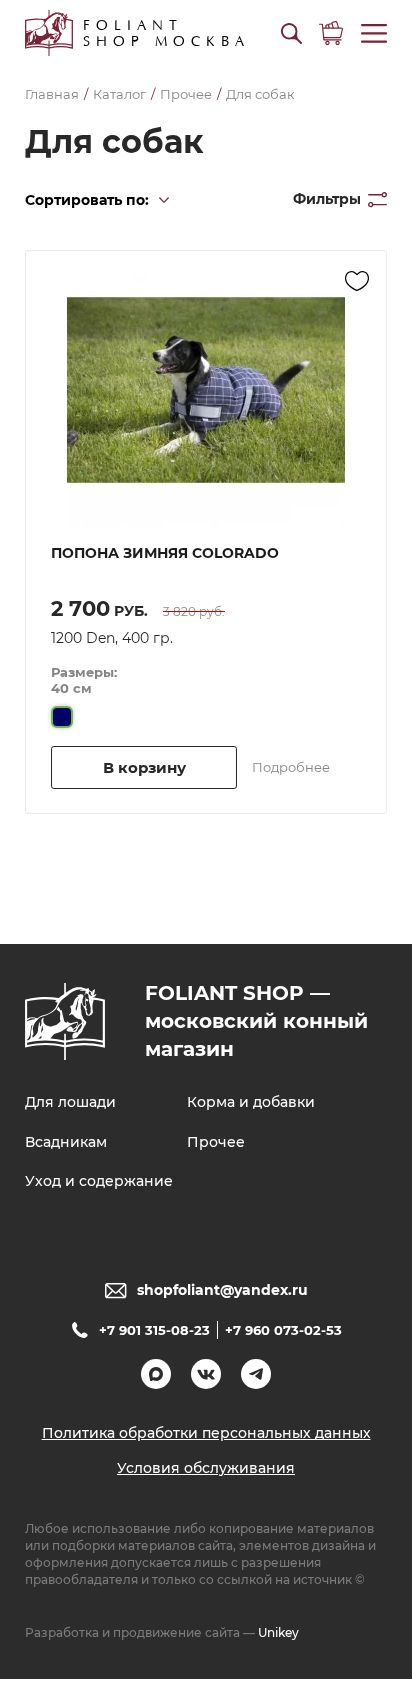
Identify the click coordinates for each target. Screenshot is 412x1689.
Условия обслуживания (206, 1468)
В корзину (144, 767)
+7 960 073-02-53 (283, 1330)
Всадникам (66, 1142)
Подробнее (291, 767)
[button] (291, 33)
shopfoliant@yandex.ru (222, 1290)
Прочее (216, 1142)
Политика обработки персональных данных (206, 1433)
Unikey (278, 1632)
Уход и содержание (99, 1181)
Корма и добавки (251, 1102)
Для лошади (70, 1102)
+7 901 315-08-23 (154, 1330)
